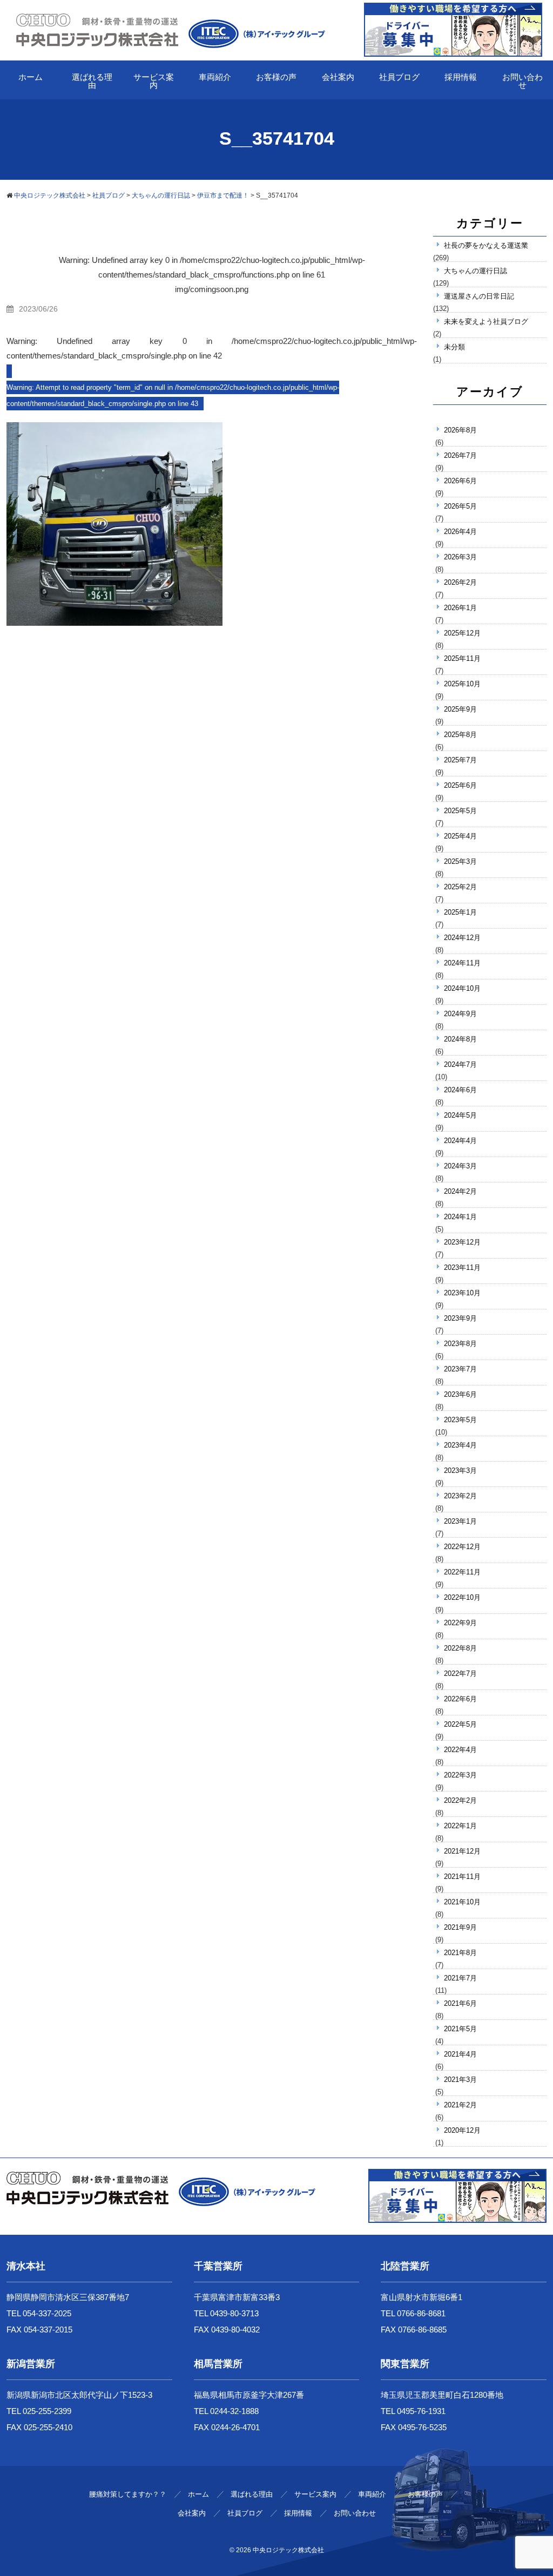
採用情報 (461, 77)
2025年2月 (460, 887)
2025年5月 (460, 811)
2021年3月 (460, 2080)
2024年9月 (460, 1014)
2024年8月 (460, 1039)
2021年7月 (460, 1978)
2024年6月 (460, 1090)
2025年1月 (460, 912)
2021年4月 (460, 2054)
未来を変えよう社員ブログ (486, 322)
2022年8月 (460, 1648)
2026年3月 (460, 557)
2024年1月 (460, 1217)
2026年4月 (460, 532)
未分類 (454, 347)
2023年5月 (460, 1420)
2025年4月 (460, 836)
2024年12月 (462, 938)
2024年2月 (460, 1191)
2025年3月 (460, 861)
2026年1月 (460, 608)
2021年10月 (462, 1902)
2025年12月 (462, 633)
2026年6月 (460, 481)
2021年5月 (460, 2029)
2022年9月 (460, 1623)
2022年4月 (460, 1750)
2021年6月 (460, 2003)
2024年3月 (460, 1166)
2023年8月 (460, 1344)
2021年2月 (460, 2105)
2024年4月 (460, 1141)
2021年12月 (462, 1851)
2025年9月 (460, 709)
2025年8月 (460, 735)
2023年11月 (462, 1267)
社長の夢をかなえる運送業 (486, 245)
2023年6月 (460, 1394)
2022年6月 (460, 1699)
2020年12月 (462, 2130)
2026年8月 (460, 430)
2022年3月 (460, 1775)
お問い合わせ (522, 81)
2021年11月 (462, 1877)
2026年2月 (460, 582)
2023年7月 (460, 1369)
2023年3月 (460, 1470)
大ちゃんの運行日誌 (476, 271)
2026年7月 (460, 455)
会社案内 (338, 77)
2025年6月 (460, 785)
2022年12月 (462, 1547)
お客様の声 (276, 77)
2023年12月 (462, 1242)
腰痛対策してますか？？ (128, 2494)
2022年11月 (462, 1572)
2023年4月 (460, 1445)
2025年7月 (460, 760)
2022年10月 (462, 1597)
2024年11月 (462, 963)
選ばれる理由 (92, 81)
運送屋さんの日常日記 (479, 296)
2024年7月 (460, 1064)
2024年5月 (460, 1115)
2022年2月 (460, 1800)
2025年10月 (462, 684)
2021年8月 (460, 1953)
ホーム (31, 77)
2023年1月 (460, 1521)
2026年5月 (460, 506)
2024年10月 (462, 988)
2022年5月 (460, 1724)
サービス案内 (154, 81)
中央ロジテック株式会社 (288, 2550)
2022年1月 (460, 1826)
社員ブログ (399, 77)
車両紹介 (215, 77)
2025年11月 (462, 658)
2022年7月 (460, 1674)
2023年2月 (460, 1496)
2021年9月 (460, 1927)
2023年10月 (462, 1293)
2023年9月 (460, 1318)
